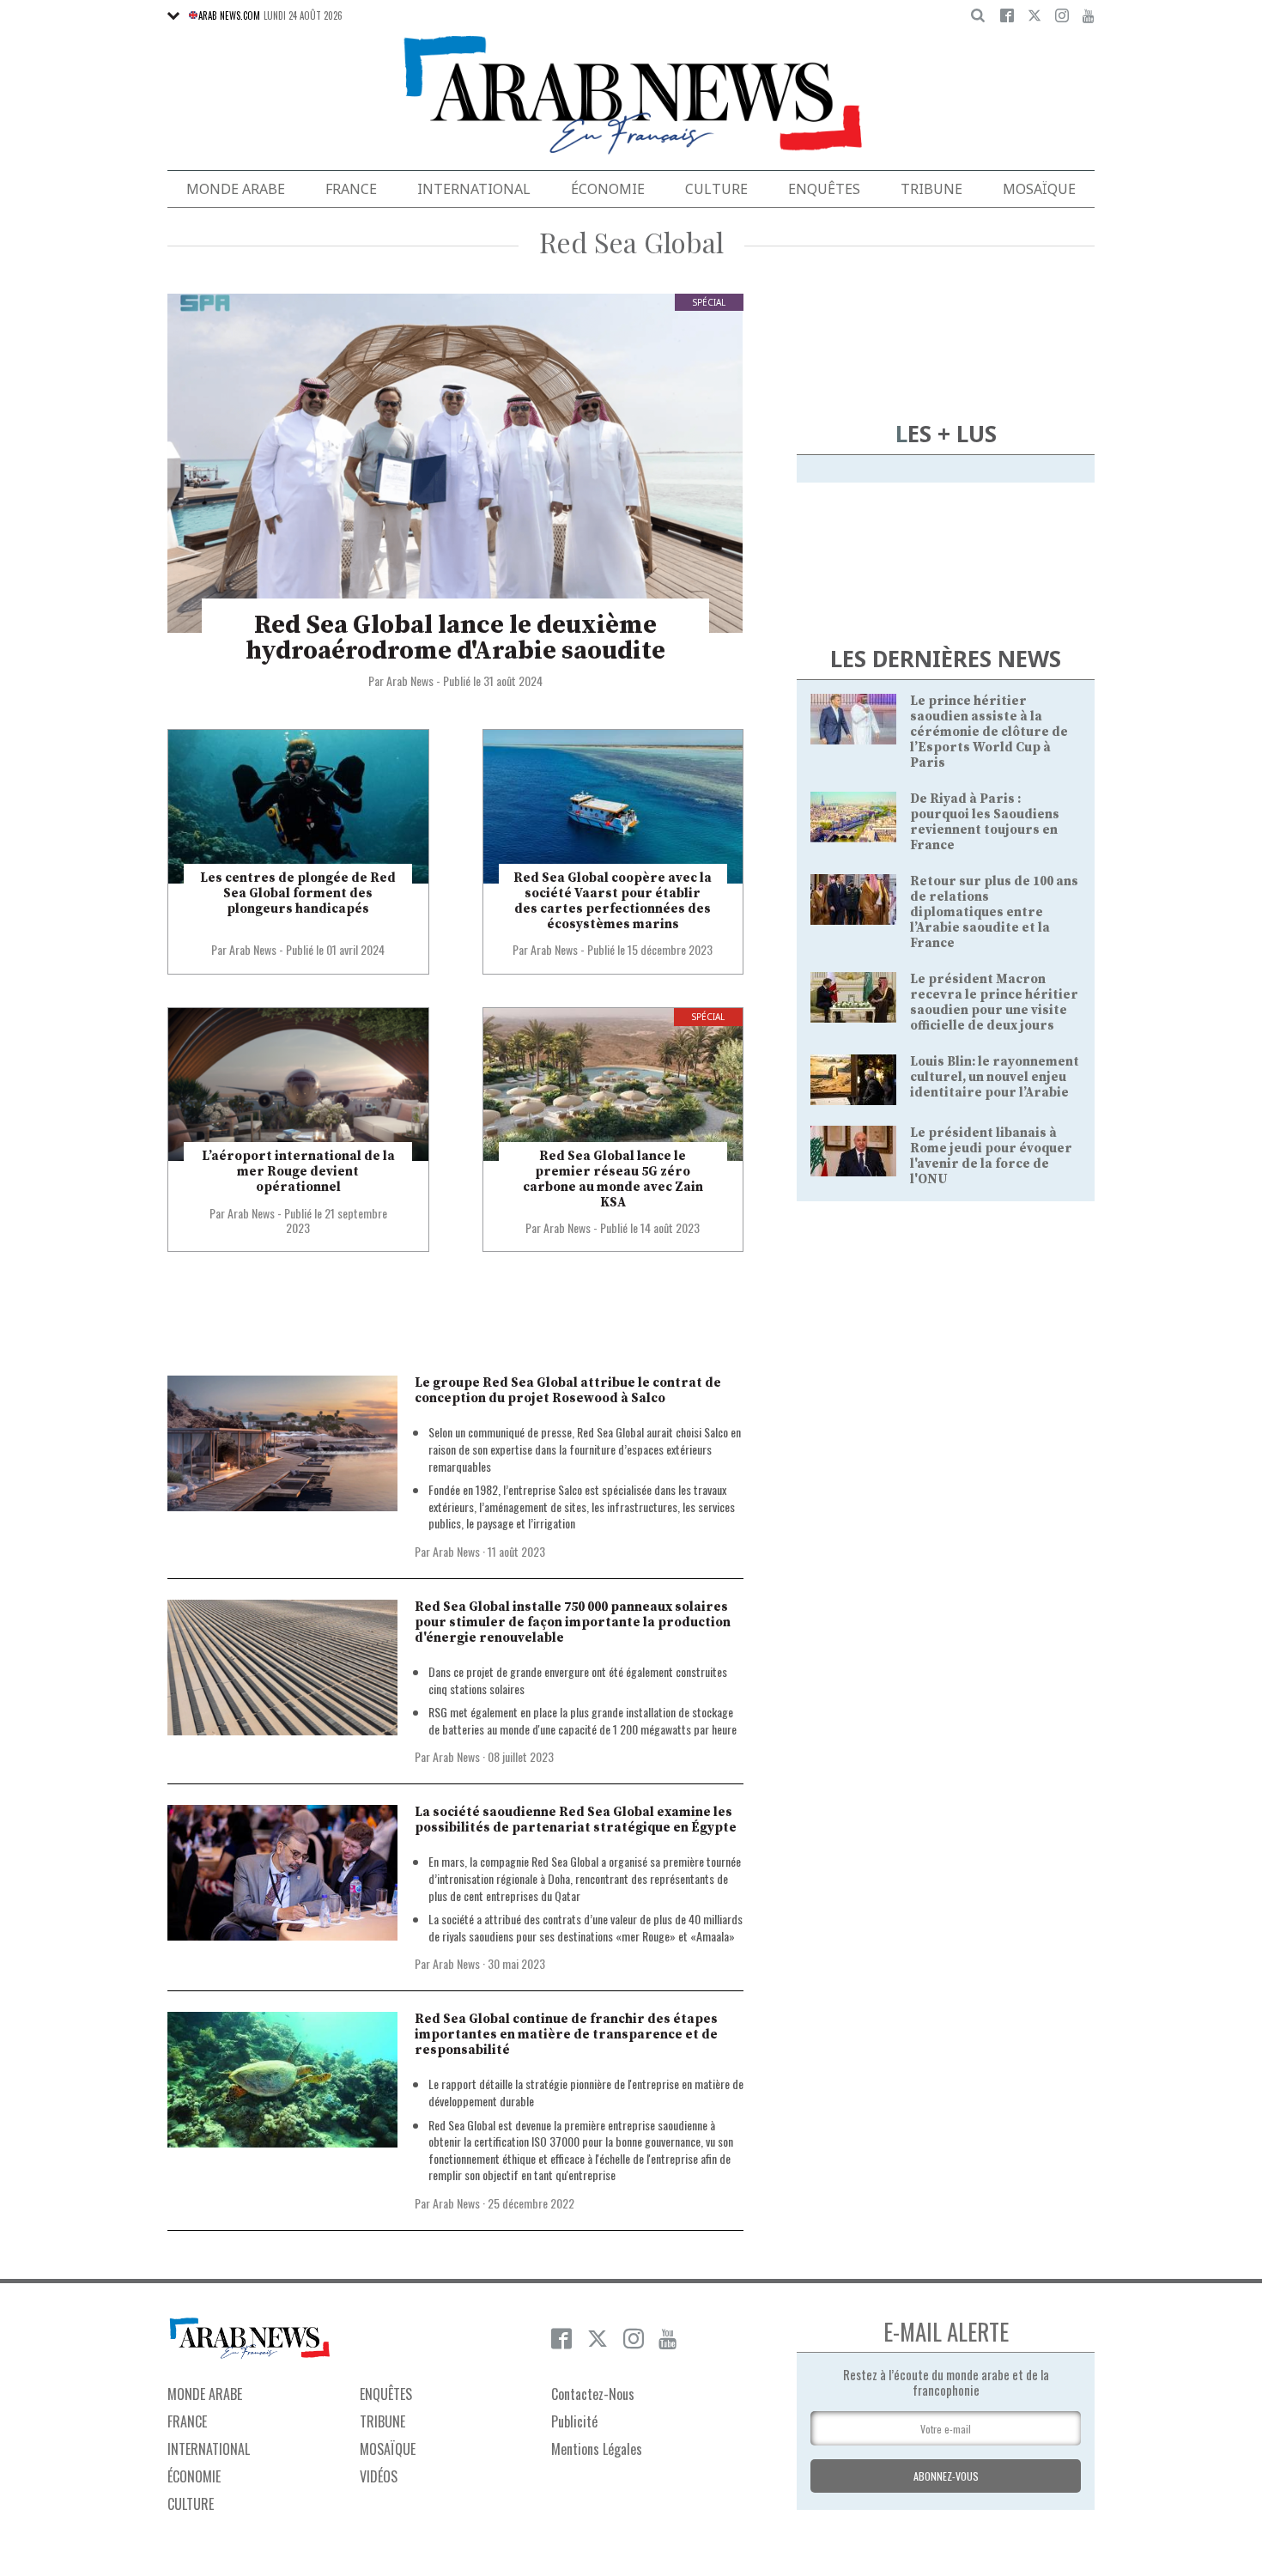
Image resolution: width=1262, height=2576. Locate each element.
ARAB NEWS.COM (229, 15)
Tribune (931, 189)
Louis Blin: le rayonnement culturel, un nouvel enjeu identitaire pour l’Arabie (995, 1077)
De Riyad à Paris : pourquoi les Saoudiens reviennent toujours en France (985, 822)
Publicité (574, 2421)
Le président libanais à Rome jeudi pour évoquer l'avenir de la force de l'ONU (991, 1156)
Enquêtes (824, 189)
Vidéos (379, 2476)
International (474, 189)
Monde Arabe (236, 189)
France (351, 189)
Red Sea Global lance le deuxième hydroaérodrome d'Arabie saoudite (455, 638)
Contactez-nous (593, 2394)
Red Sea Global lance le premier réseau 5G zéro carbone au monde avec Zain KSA (613, 1179)
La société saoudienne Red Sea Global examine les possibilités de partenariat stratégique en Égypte (576, 1820)
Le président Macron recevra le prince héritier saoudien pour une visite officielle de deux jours (994, 1002)
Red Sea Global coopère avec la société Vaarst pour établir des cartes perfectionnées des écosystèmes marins (613, 901)
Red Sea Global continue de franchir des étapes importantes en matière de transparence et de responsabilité (566, 2035)
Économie (608, 189)
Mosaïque (1039, 189)
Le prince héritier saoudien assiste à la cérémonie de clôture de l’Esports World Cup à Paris (989, 732)
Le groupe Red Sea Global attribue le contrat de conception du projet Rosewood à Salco (568, 1391)
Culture (716, 189)
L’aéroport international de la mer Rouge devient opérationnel (298, 1172)
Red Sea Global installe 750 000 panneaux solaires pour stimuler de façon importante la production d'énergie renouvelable (573, 1622)
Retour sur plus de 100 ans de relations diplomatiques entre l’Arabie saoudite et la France (994, 912)
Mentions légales (597, 2449)
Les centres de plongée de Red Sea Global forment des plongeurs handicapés (298, 893)
